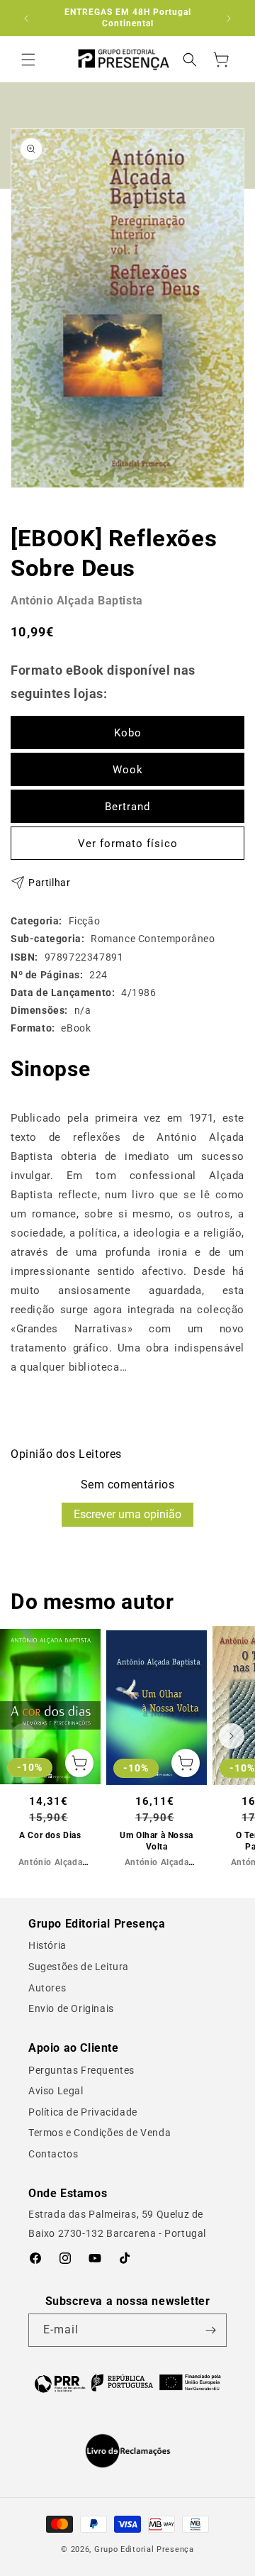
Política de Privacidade (83, 2112)
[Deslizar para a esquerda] (23, 1736)
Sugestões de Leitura (79, 1967)
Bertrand (127, 807)
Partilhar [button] (49, 883)
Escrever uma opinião (127, 1514)
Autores (47, 1988)
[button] (28, 60)
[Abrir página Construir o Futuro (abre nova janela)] (127, 2382)
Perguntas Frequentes (81, 2070)
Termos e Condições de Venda (100, 2133)
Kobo (128, 733)
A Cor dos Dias (50, 1835)
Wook (128, 770)
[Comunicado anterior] (26, 18)
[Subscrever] (210, 2330)
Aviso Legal (56, 2091)
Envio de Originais (71, 2008)
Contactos (53, 2154)
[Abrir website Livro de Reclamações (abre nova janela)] (128, 2451)
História (47, 1945)
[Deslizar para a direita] (232, 1736)
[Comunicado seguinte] (229, 18)
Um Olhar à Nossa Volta (157, 1841)
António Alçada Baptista (77, 601)
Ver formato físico (128, 844)
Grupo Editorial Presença (144, 2549)
